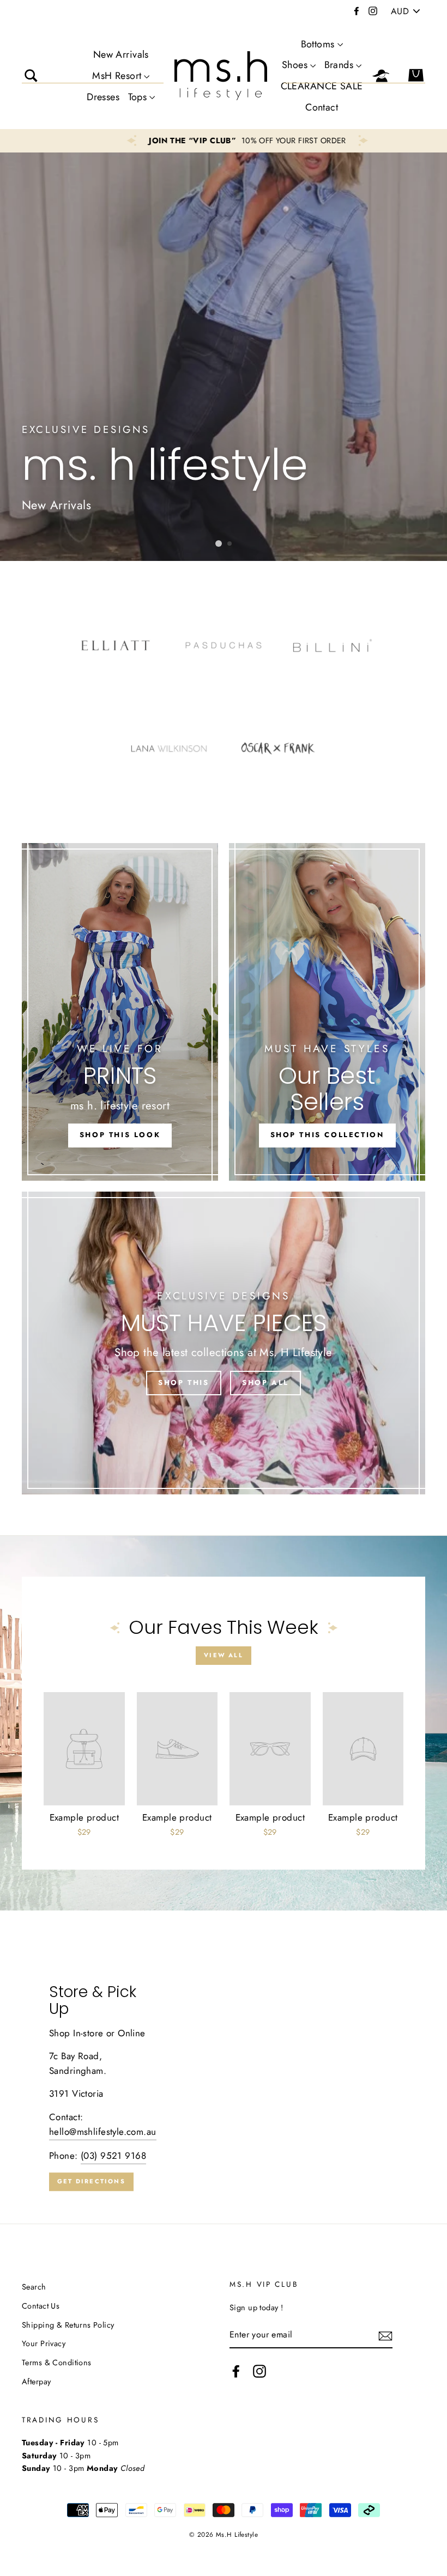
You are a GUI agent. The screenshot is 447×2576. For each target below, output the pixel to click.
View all (224, 1655)
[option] (224, 141)
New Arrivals (121, 54)
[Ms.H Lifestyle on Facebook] (236, 2371)
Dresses (103, 97)
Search (34, 2287)
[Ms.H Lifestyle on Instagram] (259, 2371)
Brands (339, 65)
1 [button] (219, 544)
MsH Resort (117, 76)
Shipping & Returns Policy (68, 2325)
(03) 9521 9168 (113, 2156)
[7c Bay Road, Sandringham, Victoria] (224, 2087)
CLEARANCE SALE (322, 86)
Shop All (265, 1382)
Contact (322, 107)
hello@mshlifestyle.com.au (103, 2132)
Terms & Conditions (57, 2363)
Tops (138, 97)
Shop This (183, 1382)
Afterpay (36, 2382)
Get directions (91, 2181)
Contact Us (41, 2306)
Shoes (295, 65)
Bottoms (318, 44)
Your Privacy (44, 2343)
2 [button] (230, 544)
